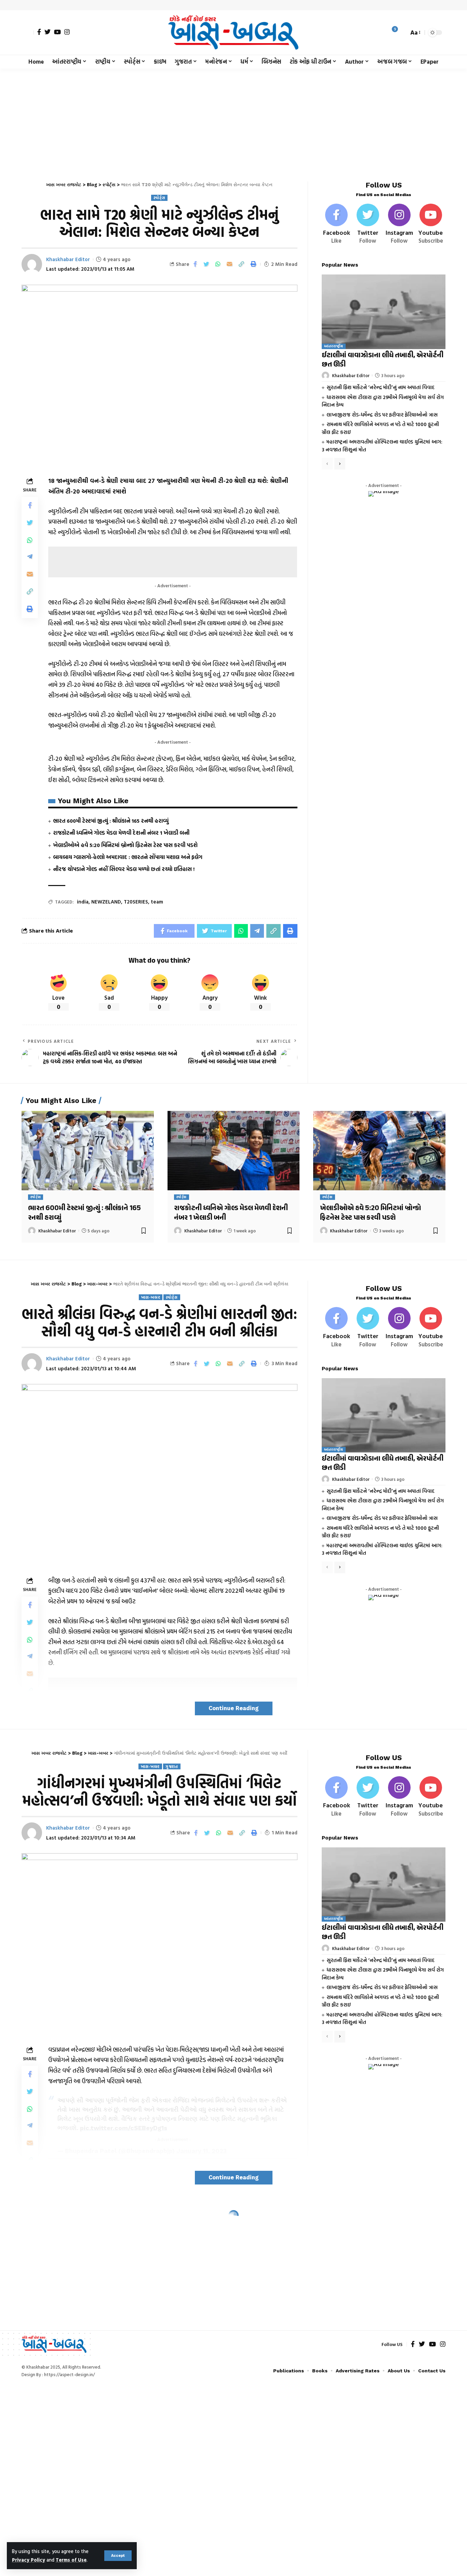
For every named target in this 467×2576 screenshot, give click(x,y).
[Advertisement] (233, 120)
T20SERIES (136, 902)
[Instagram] (67, 32)
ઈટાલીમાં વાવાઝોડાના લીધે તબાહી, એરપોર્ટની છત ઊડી (383, 360)
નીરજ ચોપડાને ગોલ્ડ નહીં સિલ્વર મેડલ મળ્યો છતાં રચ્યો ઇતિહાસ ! (124, 869)
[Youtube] (431, 224)
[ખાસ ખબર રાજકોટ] (233, 33)
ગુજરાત (172, 1766)
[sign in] (28, 33)
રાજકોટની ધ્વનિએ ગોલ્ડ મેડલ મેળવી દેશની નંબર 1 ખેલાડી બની (121, 833)
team (157, 902)
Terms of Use (71, 2560)
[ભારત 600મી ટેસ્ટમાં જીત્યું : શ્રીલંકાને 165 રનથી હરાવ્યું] (88, 1151)
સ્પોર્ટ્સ (159, 198)
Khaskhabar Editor (68, 259)
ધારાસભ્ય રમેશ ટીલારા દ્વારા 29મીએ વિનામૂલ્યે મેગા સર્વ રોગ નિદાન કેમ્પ (383, 401)
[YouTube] (57, 32)
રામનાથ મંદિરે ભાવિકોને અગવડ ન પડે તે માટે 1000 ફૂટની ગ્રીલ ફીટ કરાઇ (380, 1532)
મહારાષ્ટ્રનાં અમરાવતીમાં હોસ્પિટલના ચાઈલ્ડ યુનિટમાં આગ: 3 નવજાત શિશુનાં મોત (382, 1549)
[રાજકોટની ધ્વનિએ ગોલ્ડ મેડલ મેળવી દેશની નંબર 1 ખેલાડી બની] (234, 1151)
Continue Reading (234, 1708)
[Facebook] (39, 32)
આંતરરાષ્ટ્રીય (334, 346)
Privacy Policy (29, 2560)
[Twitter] (48, 32)
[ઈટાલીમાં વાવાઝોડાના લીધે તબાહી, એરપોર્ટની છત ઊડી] (384, 312)
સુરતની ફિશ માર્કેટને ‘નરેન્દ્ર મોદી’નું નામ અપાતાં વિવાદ (381, 387)
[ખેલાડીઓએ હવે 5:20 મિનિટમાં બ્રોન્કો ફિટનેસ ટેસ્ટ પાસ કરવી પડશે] (379, 1151)
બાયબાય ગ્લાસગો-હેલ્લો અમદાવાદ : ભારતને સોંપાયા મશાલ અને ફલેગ (128, 857)
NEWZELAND (106, 902)
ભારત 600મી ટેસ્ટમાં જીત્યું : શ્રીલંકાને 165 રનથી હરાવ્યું (111, 821)
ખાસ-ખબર (151, 1297)
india (83, 902)
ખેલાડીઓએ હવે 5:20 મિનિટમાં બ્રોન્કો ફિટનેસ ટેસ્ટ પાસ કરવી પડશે (125, 845)
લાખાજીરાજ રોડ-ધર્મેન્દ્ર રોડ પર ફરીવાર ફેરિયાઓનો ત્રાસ (382, 415)
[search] (402, 33)
